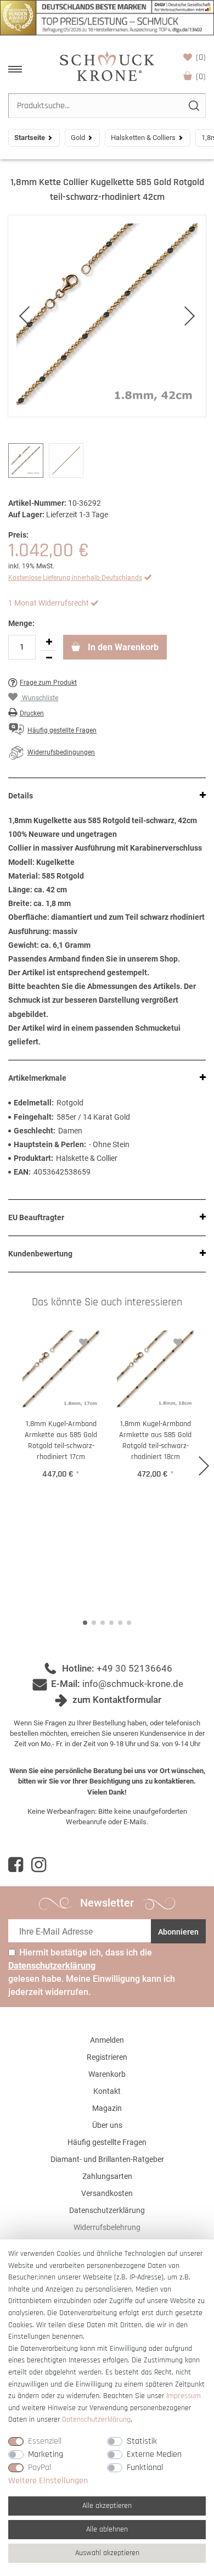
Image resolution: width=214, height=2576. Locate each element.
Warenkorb (201, 77)
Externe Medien (154, 2454)
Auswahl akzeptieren (107, 2553)
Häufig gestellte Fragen (107, 2142)
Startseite (30, 138)
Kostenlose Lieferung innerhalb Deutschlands (75, 578)
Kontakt (107, 2091)
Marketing (46, 2454)
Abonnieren (178, 1932)
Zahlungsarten (107, 2176)
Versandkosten (107, 2193)
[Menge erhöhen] (49, 642)
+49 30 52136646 (134, 1668)
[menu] (15, 69)
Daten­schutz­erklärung (96, 2419)
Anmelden (107, 2040)
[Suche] (193, 106)
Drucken (32, 713)
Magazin (107, 2108)
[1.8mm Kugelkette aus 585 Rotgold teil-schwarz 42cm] (107, 316)
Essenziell (45, 2441)
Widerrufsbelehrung (107, 2227)
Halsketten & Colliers (143, 138)
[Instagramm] (39, 1865)
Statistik (142, 2441)
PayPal (40, 2468)
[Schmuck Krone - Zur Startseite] (107, 66)
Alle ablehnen (107, 2529)
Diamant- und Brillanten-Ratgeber (107, 2159)
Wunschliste (201, 57)
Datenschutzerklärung (107, 2210)
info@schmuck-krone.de (133, 1684)
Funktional (145, 2468)
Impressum (184, 2396)
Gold (78, 138)
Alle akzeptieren (107, 2506)
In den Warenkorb (122, 647)
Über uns (107, 2125)
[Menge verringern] (49, 658)
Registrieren (107, 2057)
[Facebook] (16, 1865)
